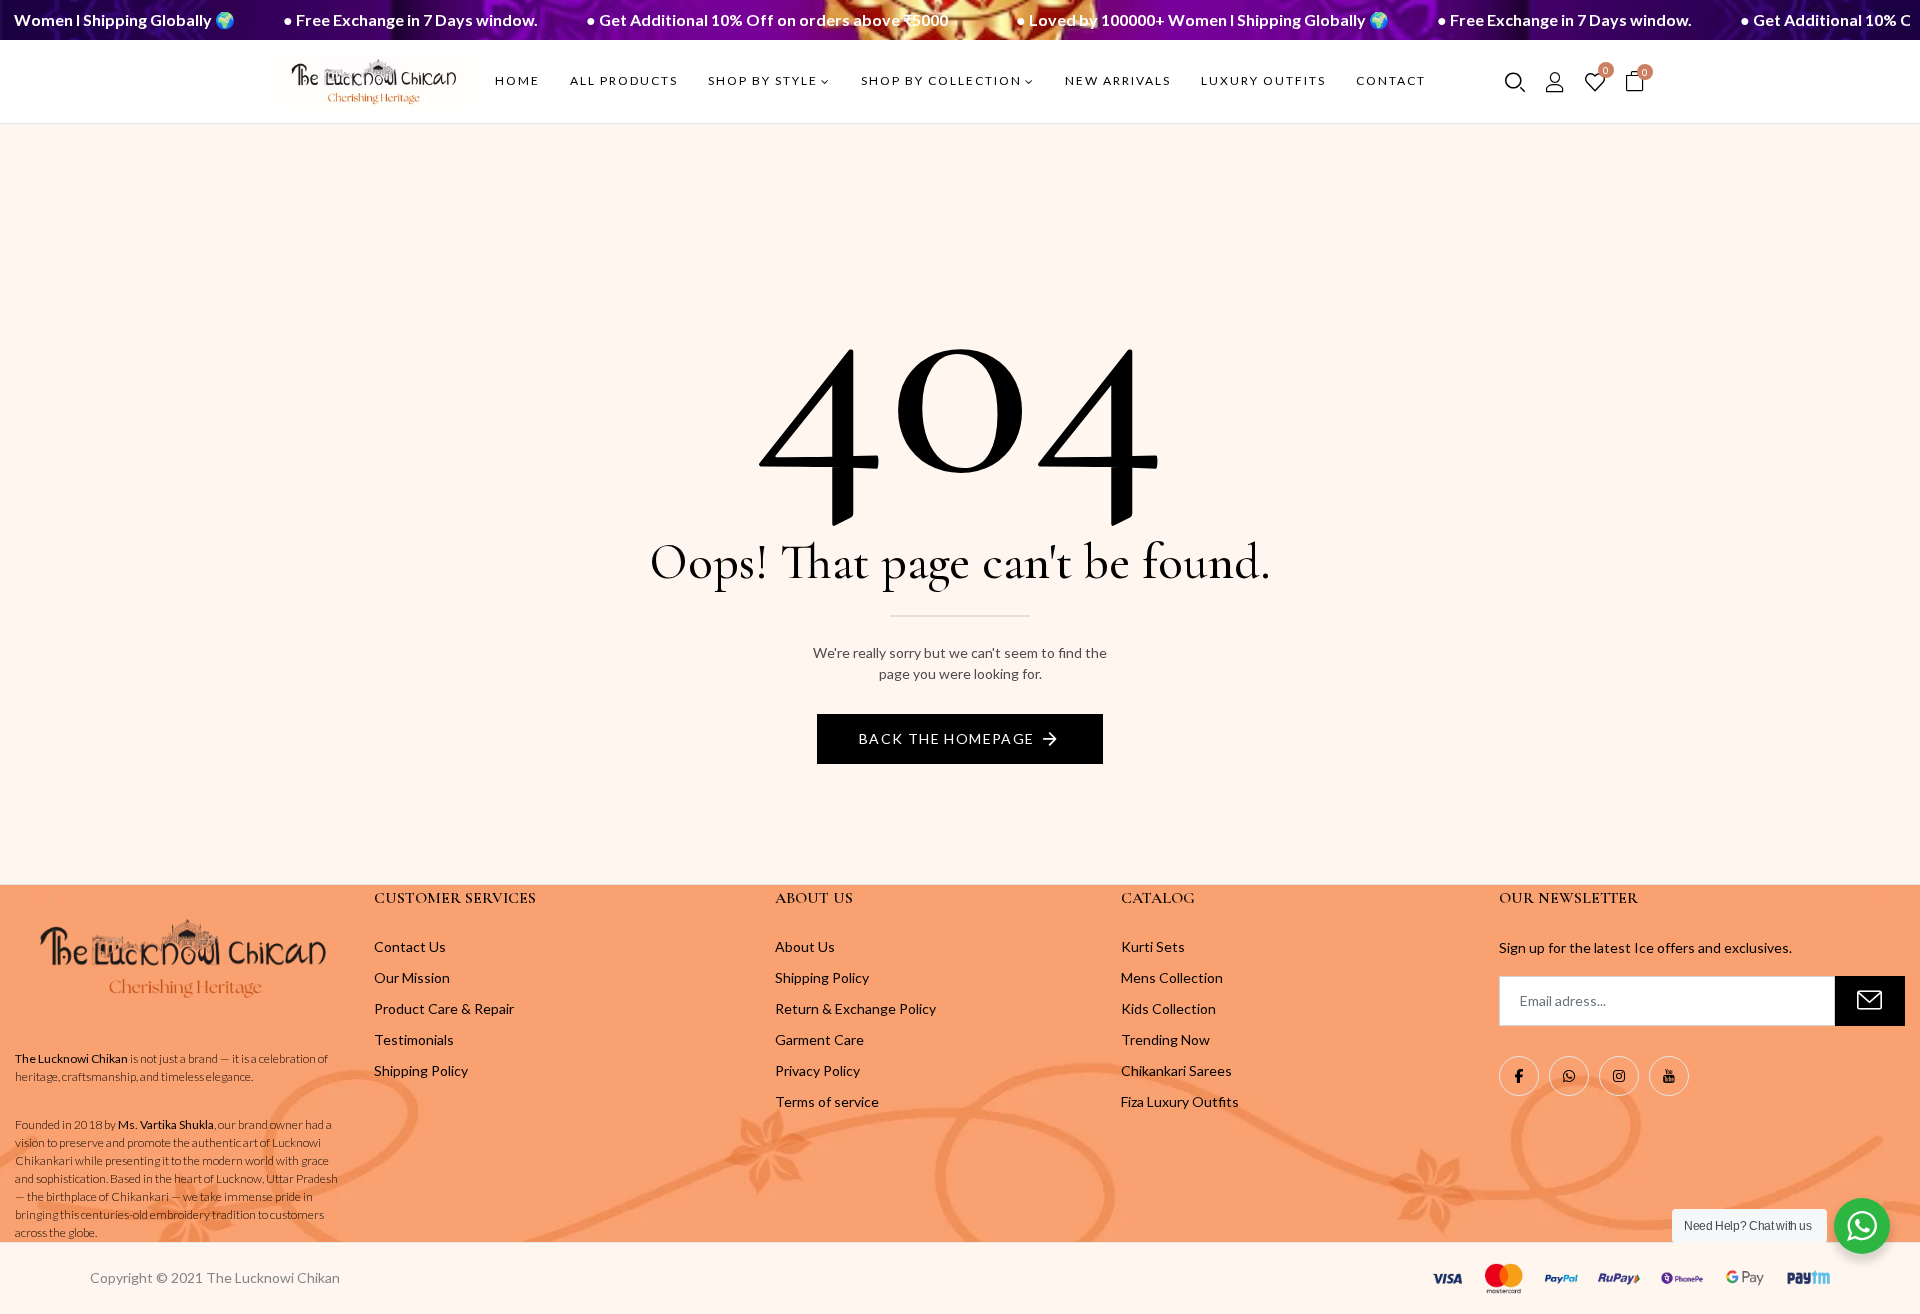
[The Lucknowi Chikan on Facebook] (1519, 1076)
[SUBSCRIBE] (1870, 1001)
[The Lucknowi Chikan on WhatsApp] (1569, 1076)
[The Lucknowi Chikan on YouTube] (1669, 1076)
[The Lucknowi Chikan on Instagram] (1619, 1076)
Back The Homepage (947, 738)
